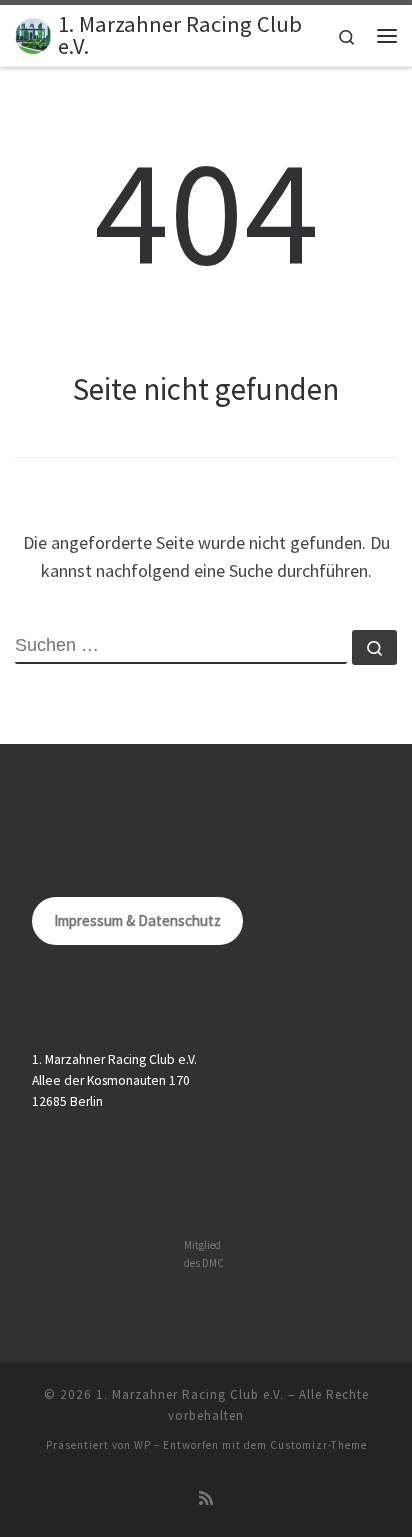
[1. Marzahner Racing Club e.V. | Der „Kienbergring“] (33, 33)
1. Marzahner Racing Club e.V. (190, 1394)
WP (142, 1445)
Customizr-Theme (318, 1445)
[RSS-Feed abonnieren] (206, 1498)
